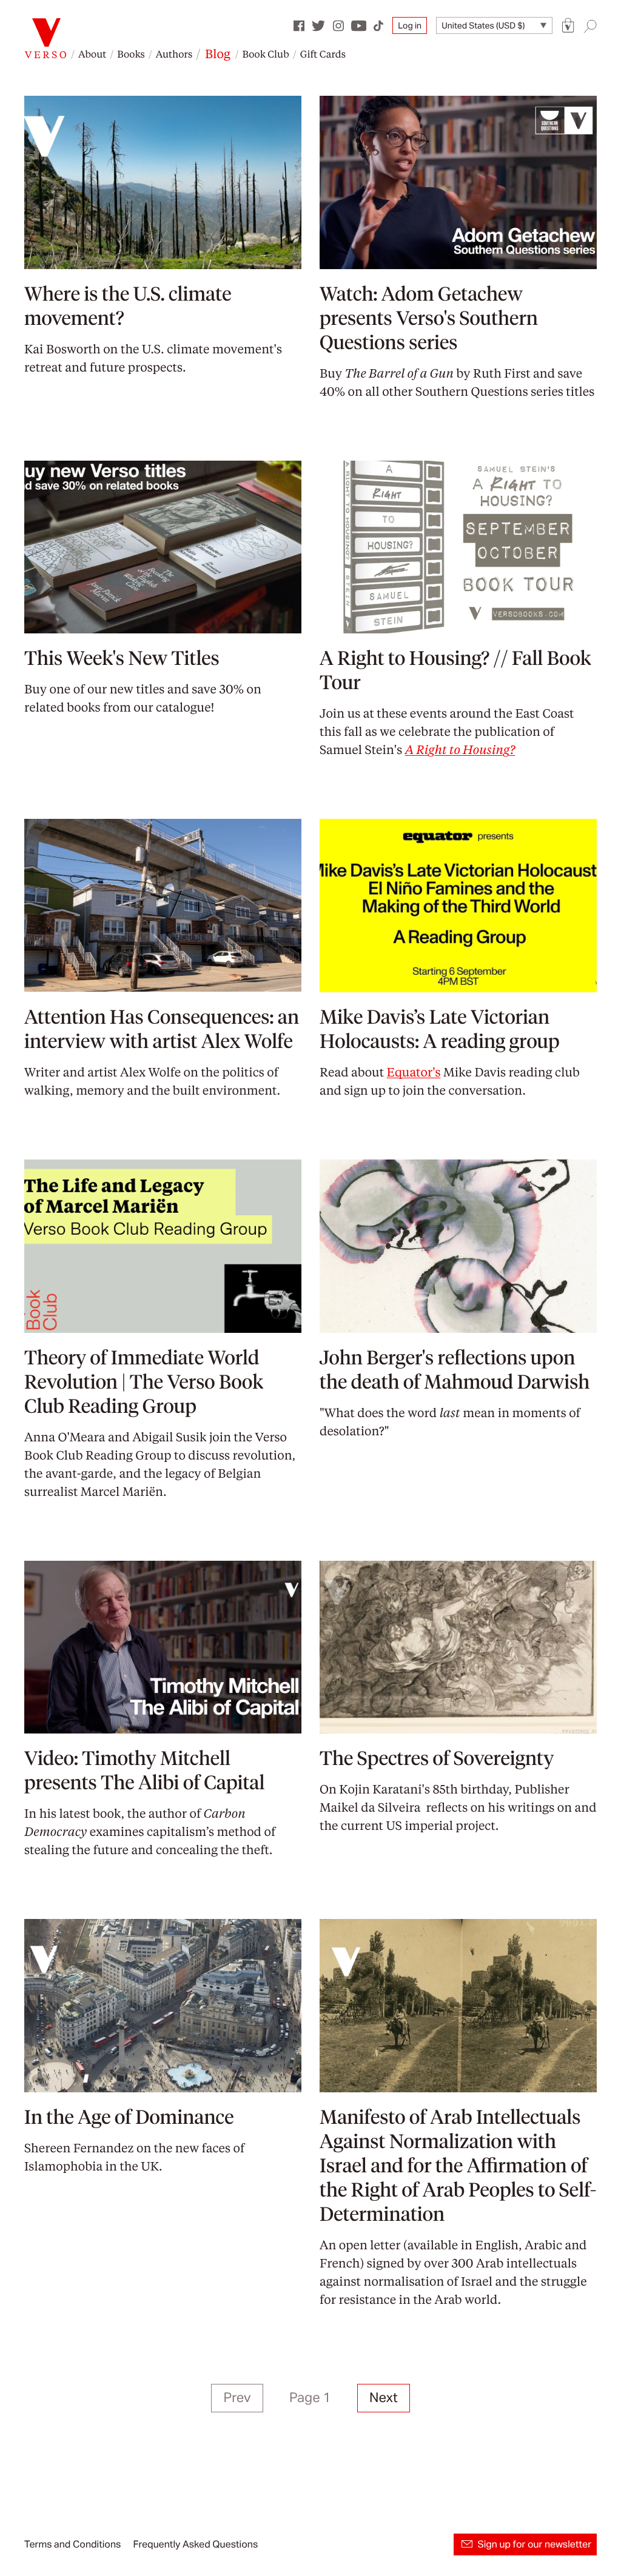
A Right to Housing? (460, 749)
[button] (568, 26)
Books (131, 54)
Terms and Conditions (72, 2544)
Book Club (265, 54)
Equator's (414, 1072)
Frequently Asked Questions (195, 2544)
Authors (174, 54)
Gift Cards (323, 54)
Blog (218, 53)
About (92, 54)
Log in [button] (410, 25)
